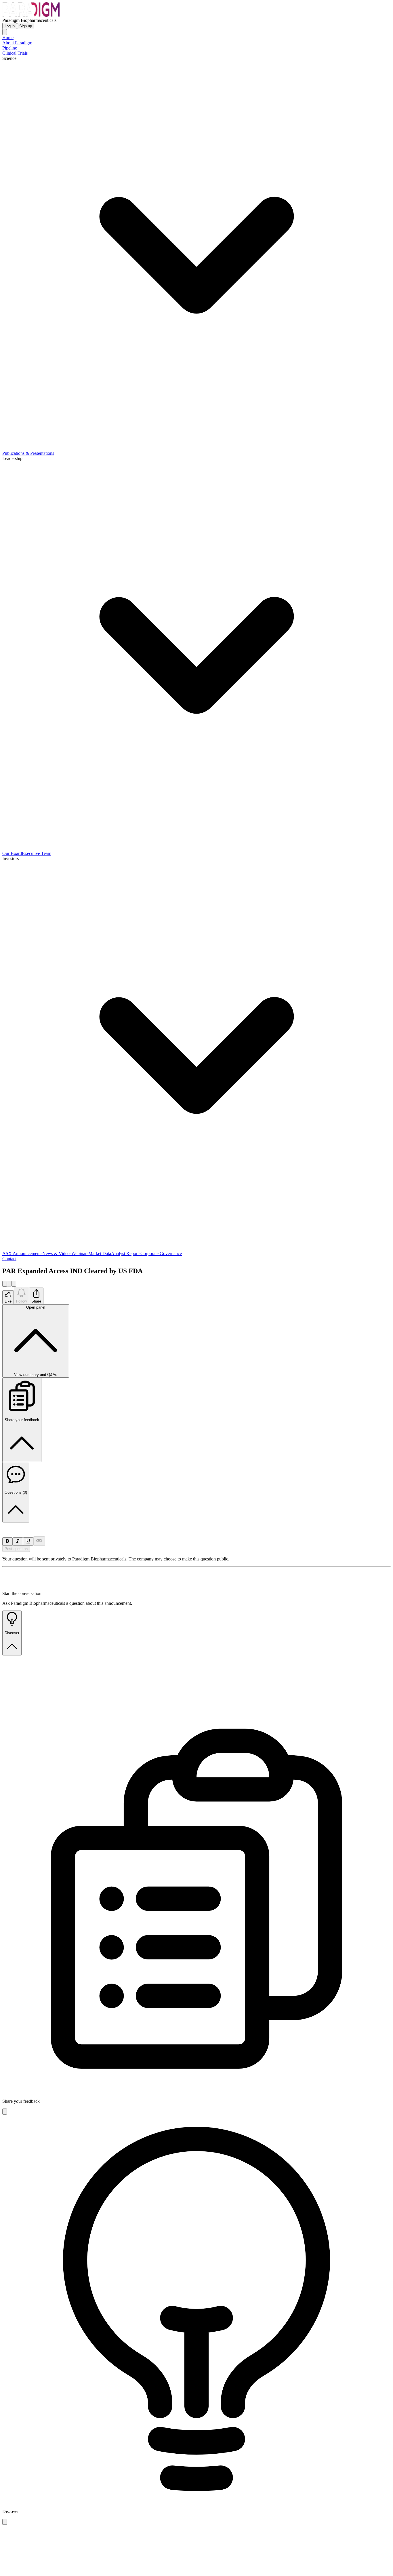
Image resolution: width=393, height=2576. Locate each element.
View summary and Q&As (36, 1341)
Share (36, 1301)
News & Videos (57, 1253)
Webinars (80, 1253)
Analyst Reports (126, 1253)
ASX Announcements (22, 1253)
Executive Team (37, 853)
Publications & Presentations (28, 453)
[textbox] (197, 1525)
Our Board (12, 853)
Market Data (100, 1253)
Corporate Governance (161, 1253)
